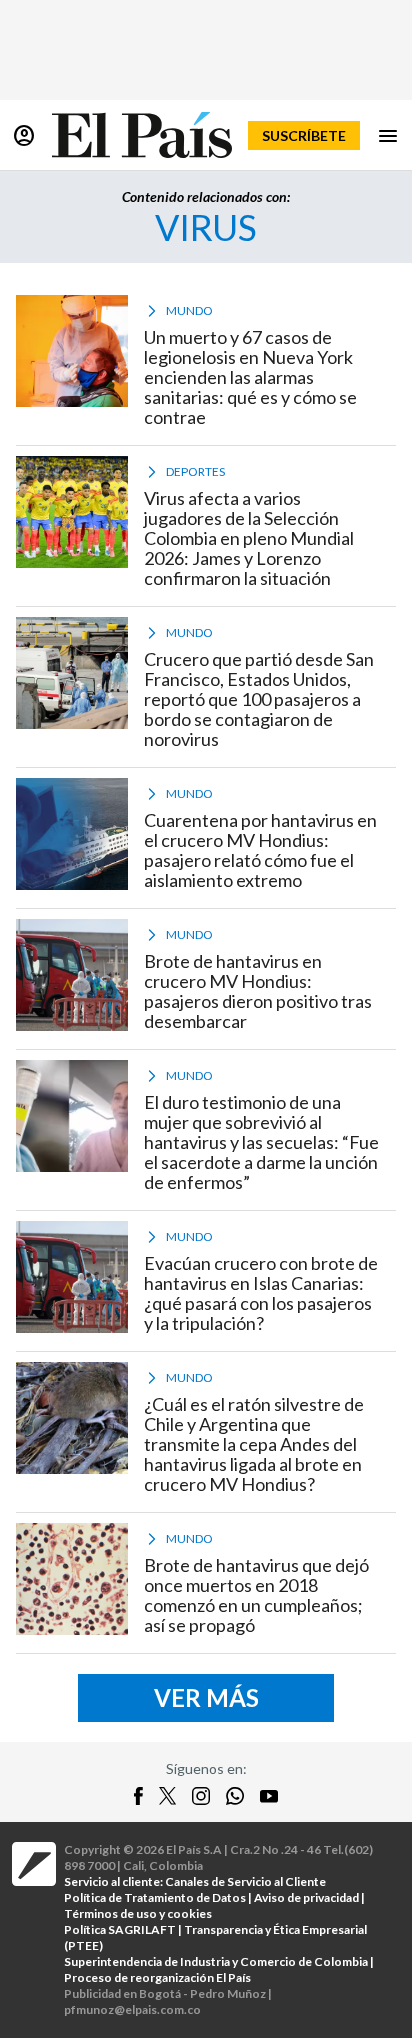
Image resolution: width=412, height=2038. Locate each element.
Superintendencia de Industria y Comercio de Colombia (216, 1961)
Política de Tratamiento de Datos (155, 1897)
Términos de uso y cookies (138, 1913)
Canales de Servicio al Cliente (245, 1881)
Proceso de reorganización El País (157, 1977)
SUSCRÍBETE (304, 135)
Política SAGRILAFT (120, 1929)
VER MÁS (206, 1697)
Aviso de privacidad (306, 1897)
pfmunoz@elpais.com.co (132, 2009)
